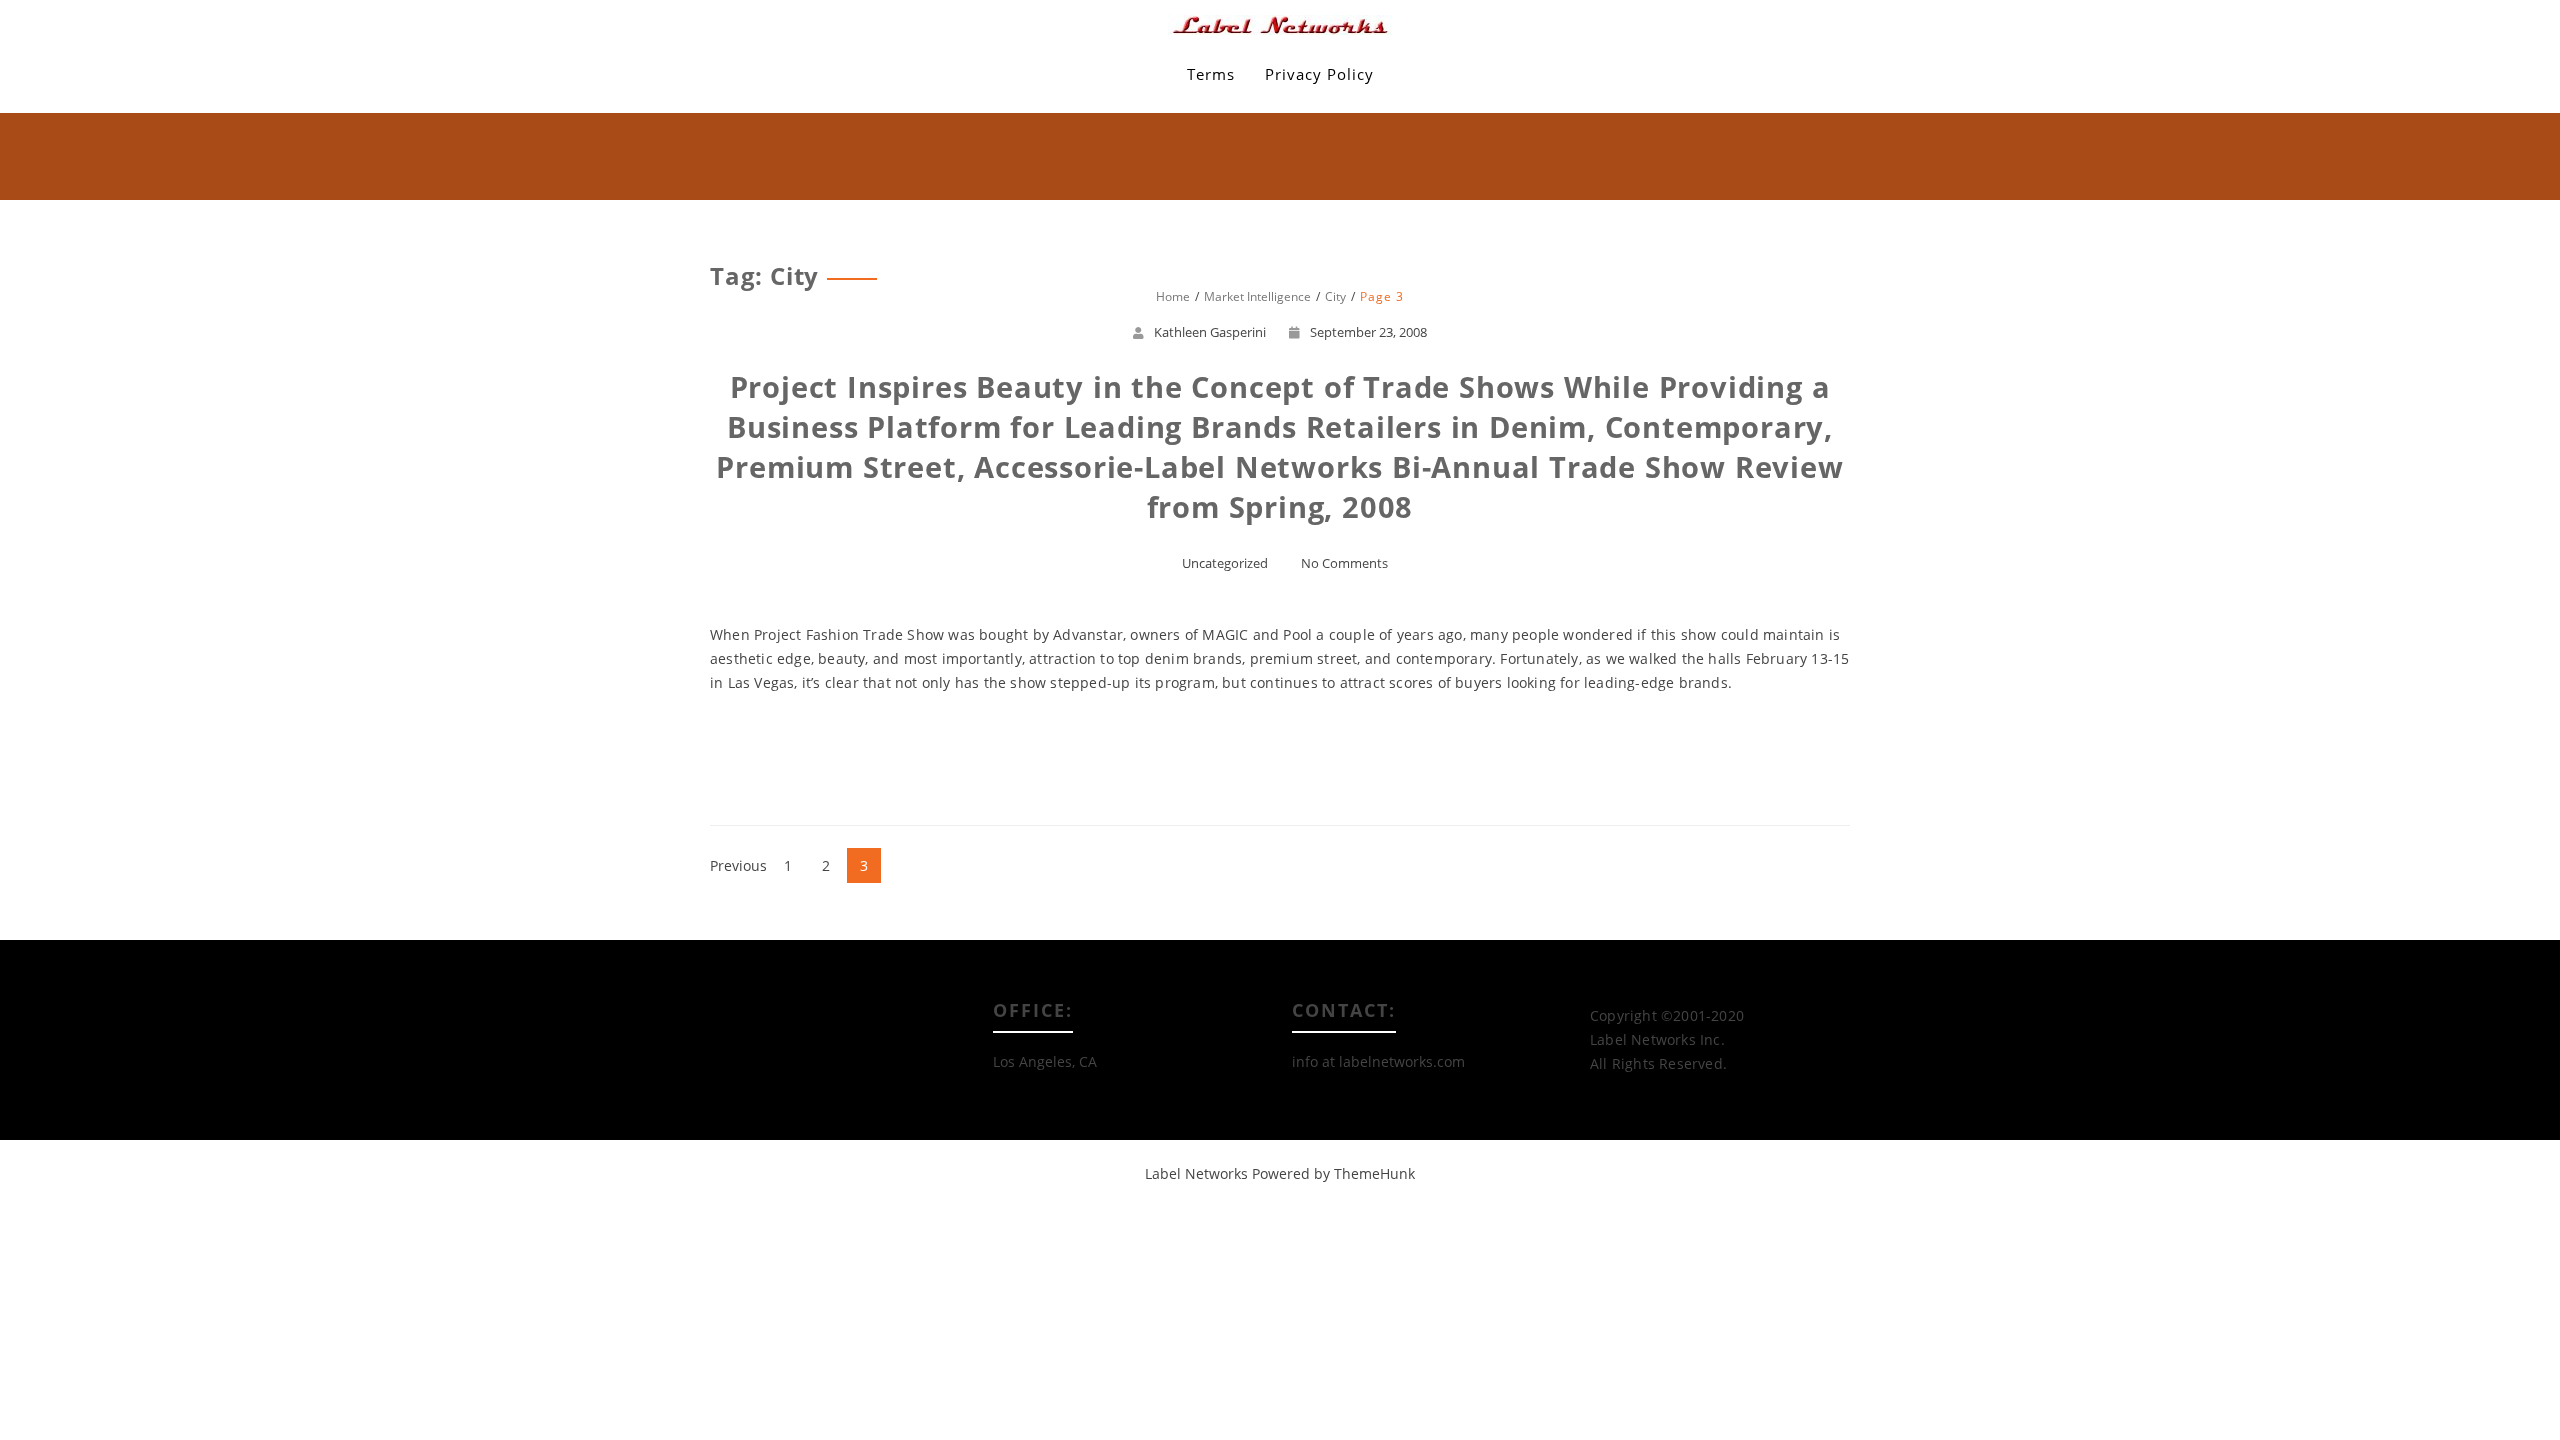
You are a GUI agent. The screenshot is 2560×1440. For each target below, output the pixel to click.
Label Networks (1196, 1173)
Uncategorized (1225, 563)
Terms (1211, 74)
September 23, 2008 (1368, 332)
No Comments (1344, 563)
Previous (738, 865)
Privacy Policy (1319, 74)
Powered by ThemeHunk (1333, 1173)
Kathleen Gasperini (1210, 332)
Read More (1280, 755)
